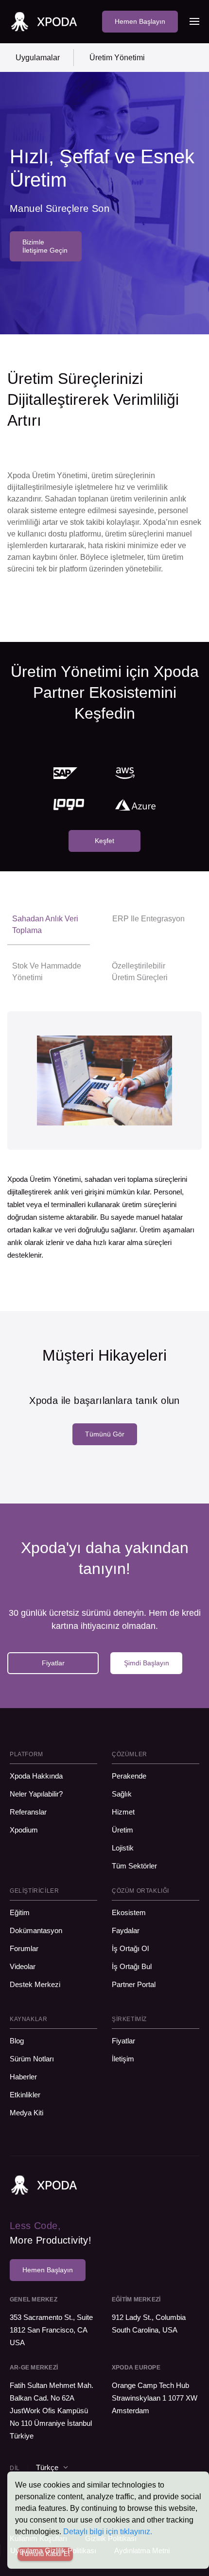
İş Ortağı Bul (132, 1966)
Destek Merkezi (35, 1984)
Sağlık (122, 1794)
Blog (17, 2041)
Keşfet (104, 841)
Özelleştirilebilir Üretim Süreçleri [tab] (140, 972)
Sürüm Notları (32, 2059)
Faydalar (126, 1930)
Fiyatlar (53, 1663)
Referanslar (28, 1812)
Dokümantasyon (36, 1930)
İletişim (123, 2059)
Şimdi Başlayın (147, 1663)
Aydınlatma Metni (142, 2550)
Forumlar (24, 1948)
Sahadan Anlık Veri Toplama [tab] (45, 925)
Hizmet (123, 1812)
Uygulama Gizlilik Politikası (53, 2550)
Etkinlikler (25, 2095)
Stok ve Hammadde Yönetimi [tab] (47, 972)
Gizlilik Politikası (111, 2538)
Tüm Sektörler (134, 1866)
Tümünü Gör (105, 1434)
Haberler (23, 2077)
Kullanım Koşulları (38, 2538)
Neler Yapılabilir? (36, 1794)
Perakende (131, 1776)
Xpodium (24, 1830)
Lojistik (123, 1848)
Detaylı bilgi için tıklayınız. (108, 2532)
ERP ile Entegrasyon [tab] (148, 919)
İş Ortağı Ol (130, 1948)
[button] (194, 21)
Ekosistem (129, 1912)
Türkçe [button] (47, 2467)
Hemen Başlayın (140, 21)
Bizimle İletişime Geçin (45, 246)
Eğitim (20, 1912)
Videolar (23, 1966)
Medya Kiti (26, 2113)
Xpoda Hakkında (36, 1776)
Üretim (122, 1830)
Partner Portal (134, 1984)
